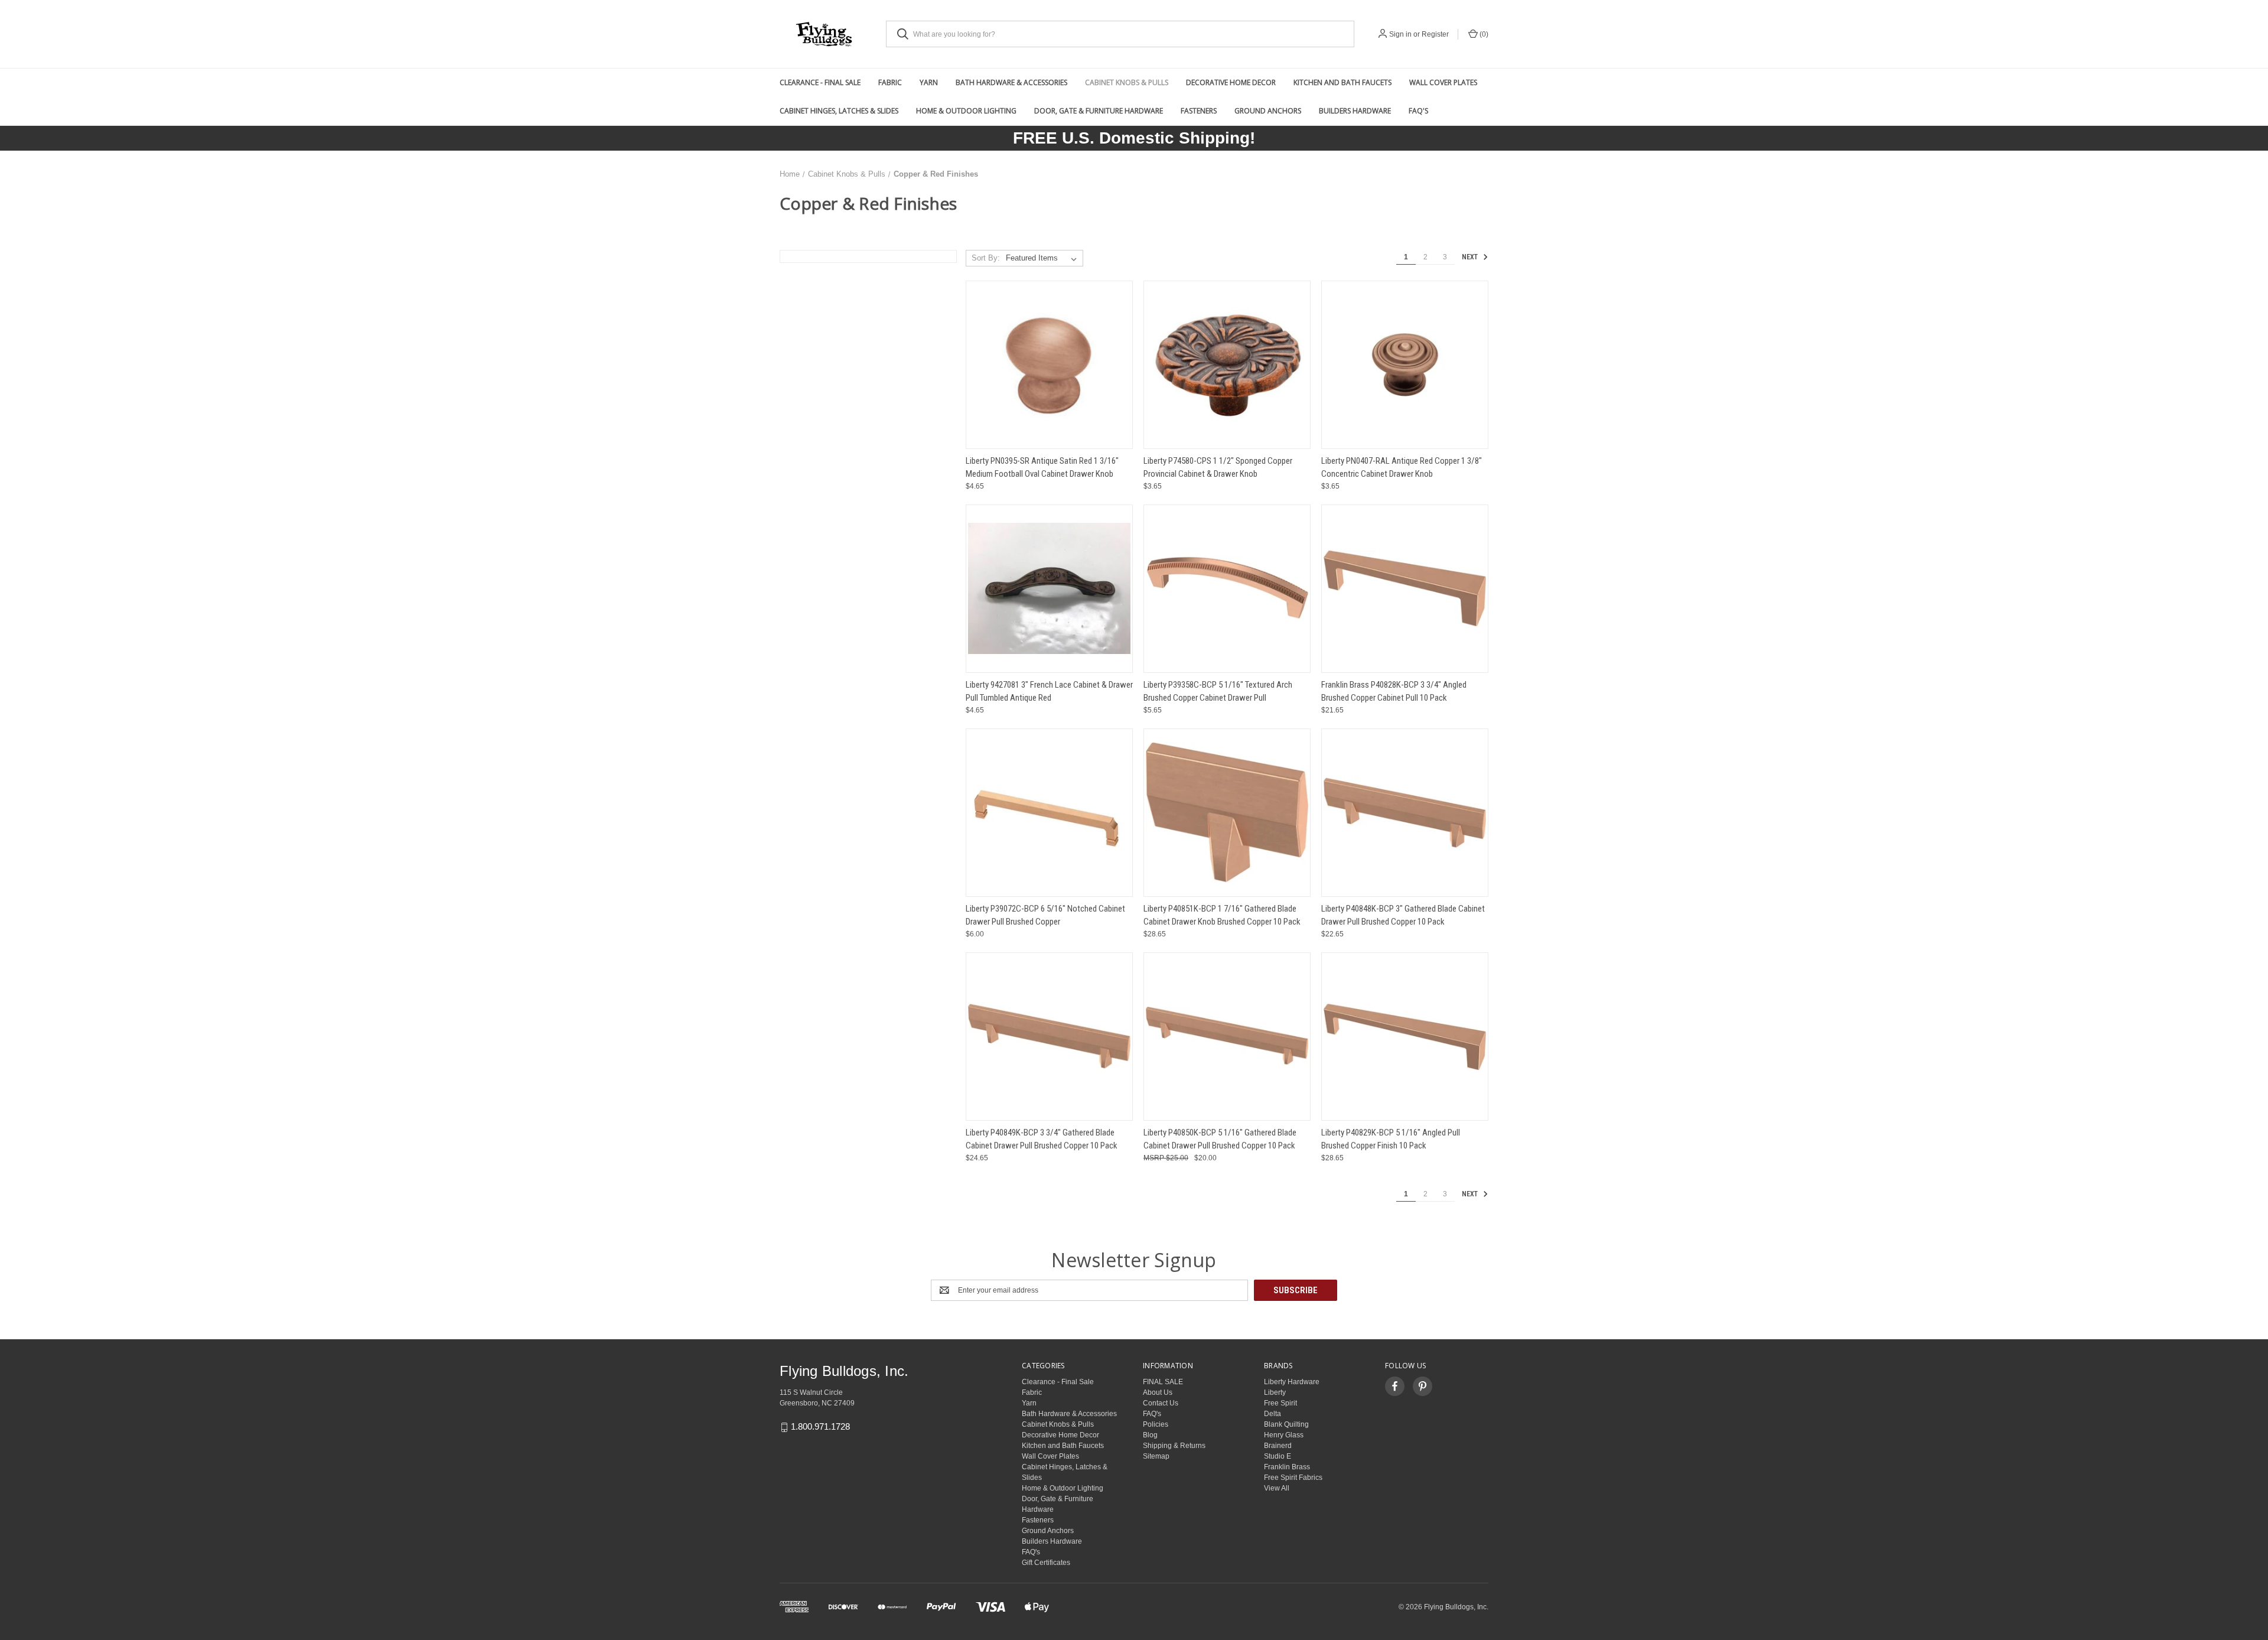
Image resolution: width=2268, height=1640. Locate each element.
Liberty (1275, 1392)
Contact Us (1161, 1403)
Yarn (929, 82)
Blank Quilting (1286, 1424)
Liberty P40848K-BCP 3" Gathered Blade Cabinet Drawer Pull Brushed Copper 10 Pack (1403, 915)
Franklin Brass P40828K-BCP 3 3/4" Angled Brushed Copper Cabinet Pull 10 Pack (1394, 692)
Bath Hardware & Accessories (1011, 82)
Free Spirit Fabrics (1293, 1478)
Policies (1156, 1424)
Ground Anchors (1268, 111)
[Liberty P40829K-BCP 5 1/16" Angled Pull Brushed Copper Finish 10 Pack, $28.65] (1405, 1037)
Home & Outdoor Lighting (966, 111)
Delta (1273, 1414)
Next (1471, 258)
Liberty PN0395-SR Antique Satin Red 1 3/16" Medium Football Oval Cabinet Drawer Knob (1042, 468)
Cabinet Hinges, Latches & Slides (839, 111)
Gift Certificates (1046, 1563)
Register (1435, 34)
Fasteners (1199, 111)
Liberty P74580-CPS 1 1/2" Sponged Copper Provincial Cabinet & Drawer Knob (1218, 468)
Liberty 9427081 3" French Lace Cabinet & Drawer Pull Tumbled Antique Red (1049, 692)
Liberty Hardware (1292, 1382)
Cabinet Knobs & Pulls (1127, 82)
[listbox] (1044, 258)
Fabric (890, 82)
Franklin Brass (1287, 1467)
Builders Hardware (1355, 111)
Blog (1150, 1435)
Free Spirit (1280, 1403)
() (1483, 34)
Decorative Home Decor (1231, 82)
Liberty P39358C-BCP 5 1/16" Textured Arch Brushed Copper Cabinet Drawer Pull (1218, 692)
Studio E (1278, 1456)
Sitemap (1156, 1456)
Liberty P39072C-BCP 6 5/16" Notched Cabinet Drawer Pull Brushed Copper (1045, 915)
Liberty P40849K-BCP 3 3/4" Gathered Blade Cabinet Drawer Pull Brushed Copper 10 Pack (1042, 1139)
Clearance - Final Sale (820, 82)
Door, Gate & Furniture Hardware (1099, 111)
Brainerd (1278, 1446)
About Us (1158, 1392)
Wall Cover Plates (1443, 82)
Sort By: (986, 258)
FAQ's (1418, 111)
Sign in (1400, 34)
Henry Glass (1284, 1435)
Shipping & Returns (1174, 1446)
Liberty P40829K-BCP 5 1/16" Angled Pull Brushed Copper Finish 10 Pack (1391, 1139)
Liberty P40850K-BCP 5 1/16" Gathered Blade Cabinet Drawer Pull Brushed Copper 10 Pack (1220, 1139)
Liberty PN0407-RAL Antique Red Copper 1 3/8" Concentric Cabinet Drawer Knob (1402, 468)
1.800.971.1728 (820, 1426)
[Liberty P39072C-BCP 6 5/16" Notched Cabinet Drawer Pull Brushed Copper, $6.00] (1049, 813)
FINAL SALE (1163, 1382)
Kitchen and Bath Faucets (1342, 82)
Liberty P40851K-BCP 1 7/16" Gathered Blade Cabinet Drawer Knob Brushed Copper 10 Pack (1222, 915)
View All (1277, 1488)
